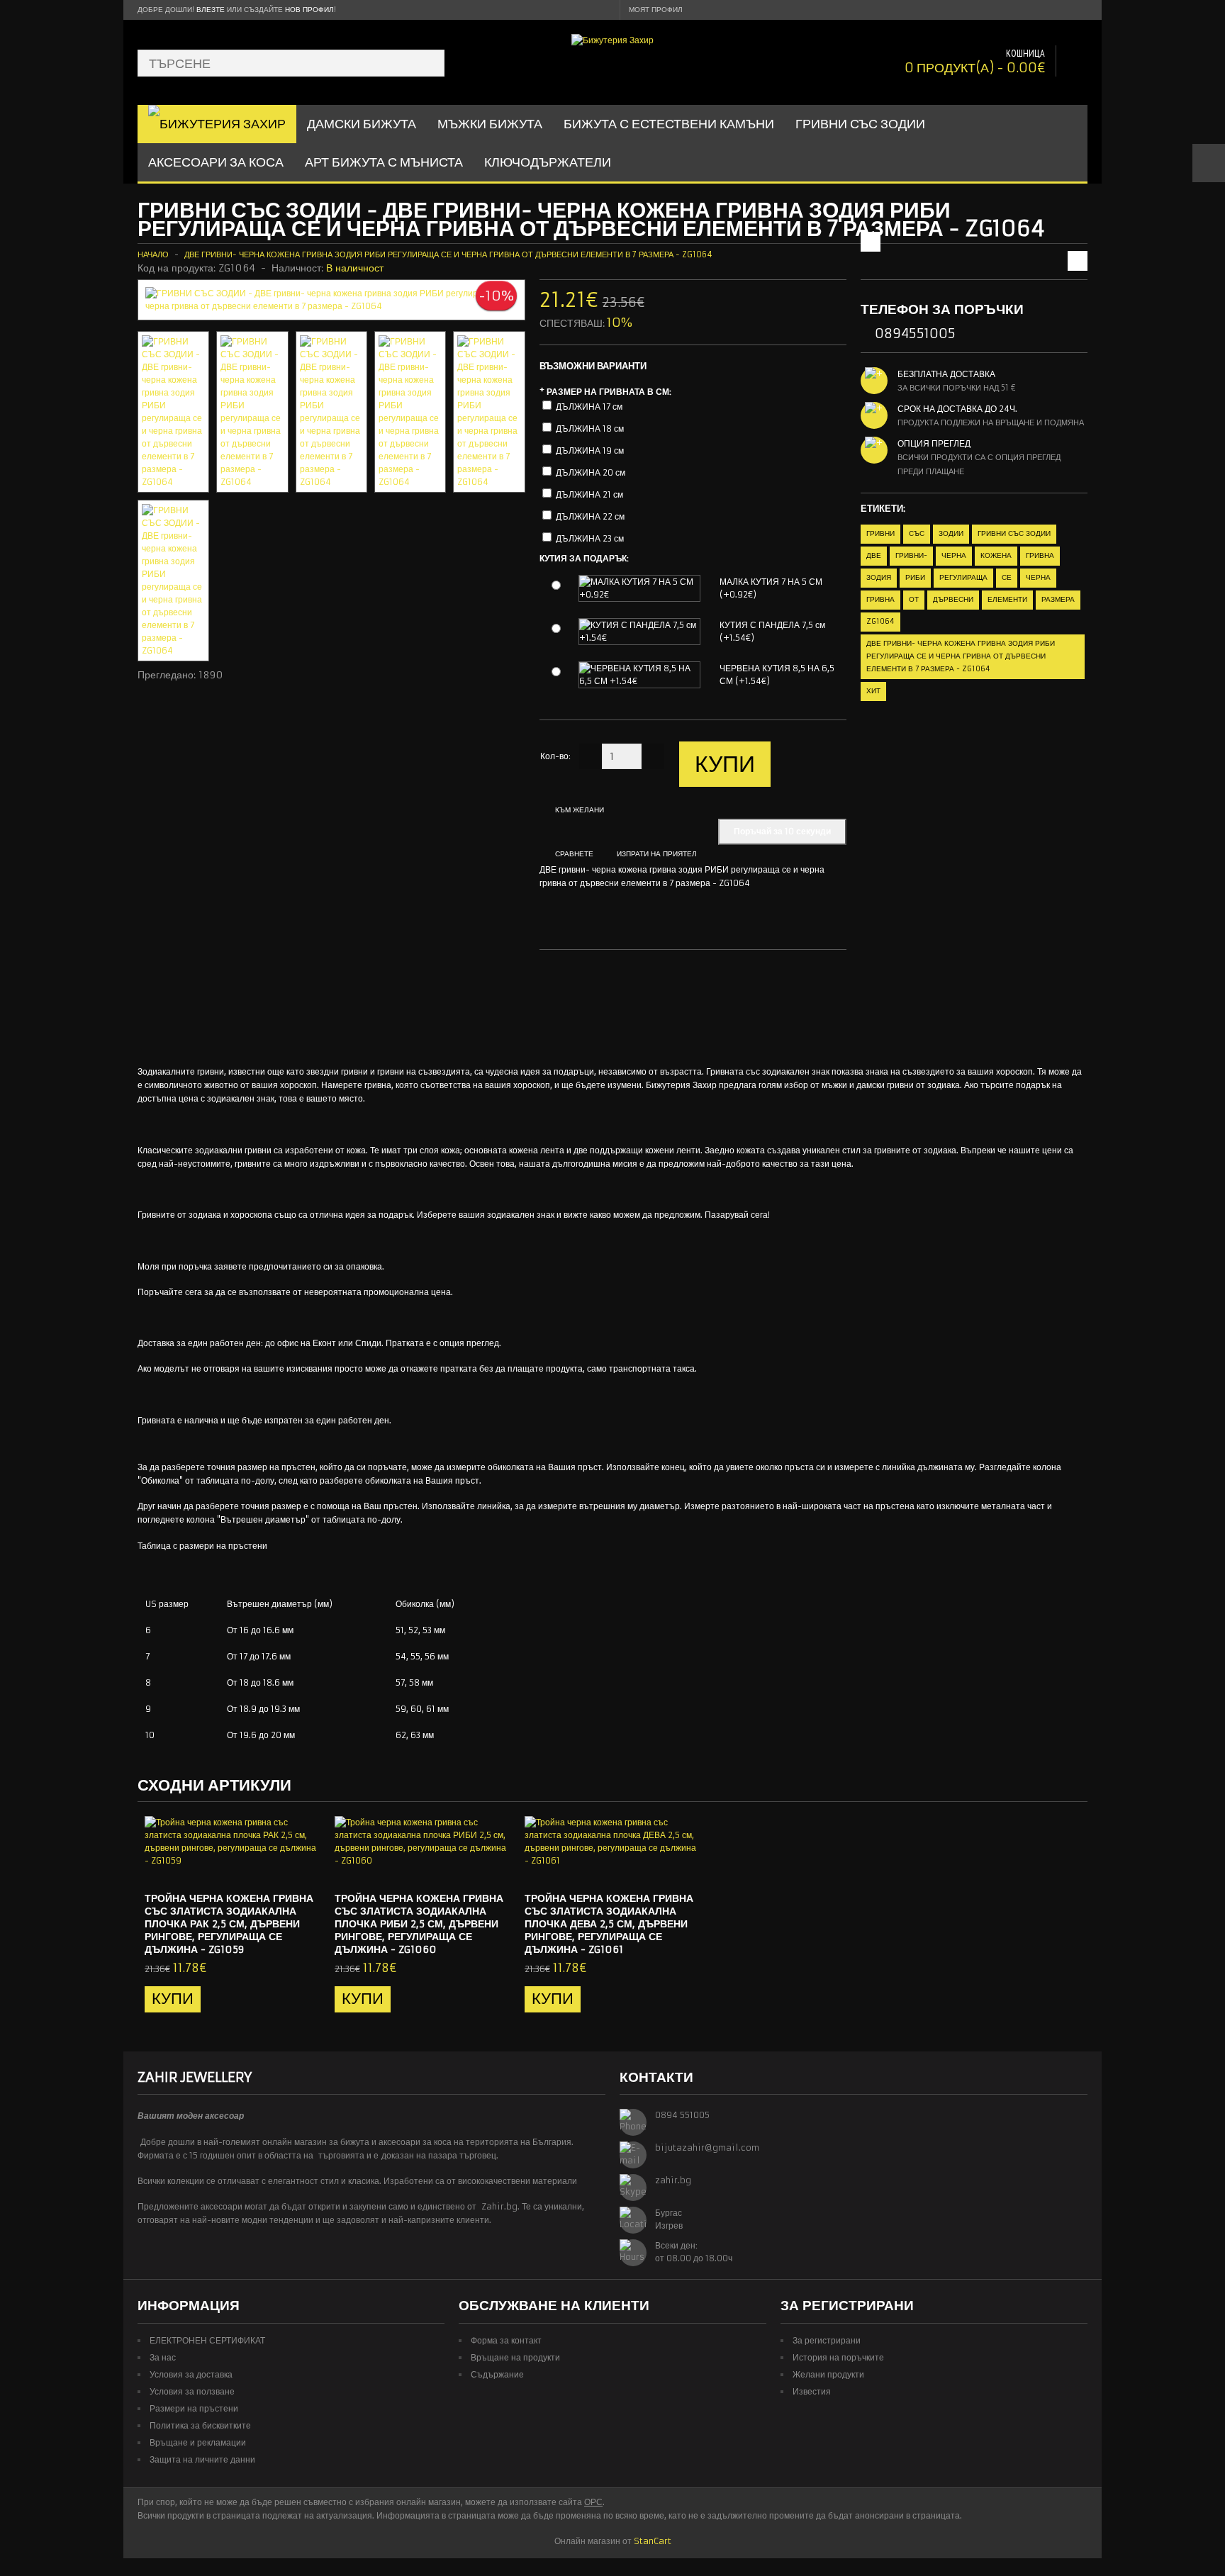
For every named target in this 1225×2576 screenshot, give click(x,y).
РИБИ (915, 577)
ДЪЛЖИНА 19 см (590, 450)
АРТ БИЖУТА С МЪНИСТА (384, 162)
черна (954, 555)
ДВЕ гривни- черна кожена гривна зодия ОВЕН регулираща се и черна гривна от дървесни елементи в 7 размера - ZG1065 (1010, 233)
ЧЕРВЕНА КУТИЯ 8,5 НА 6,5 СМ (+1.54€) (777, 674)
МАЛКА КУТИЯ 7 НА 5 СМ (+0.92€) (771, 588)
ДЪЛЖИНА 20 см (591, 472)
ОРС (593, 2502)
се (1007, 577)
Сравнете (574, 854)
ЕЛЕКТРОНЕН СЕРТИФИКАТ (207, 2340)
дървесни (953, 599)
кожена (996, 555)
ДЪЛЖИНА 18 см (590, 429)
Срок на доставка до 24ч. (957, 409)
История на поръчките (838, 2357)
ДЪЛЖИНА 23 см (590, 538)
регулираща (963, 577)
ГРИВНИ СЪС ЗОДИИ (860, 124)
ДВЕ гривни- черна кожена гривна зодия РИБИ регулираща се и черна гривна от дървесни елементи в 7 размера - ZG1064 (448, 254)
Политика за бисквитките (200, 2425)
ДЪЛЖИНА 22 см (590, 516)
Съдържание (497, 2374)
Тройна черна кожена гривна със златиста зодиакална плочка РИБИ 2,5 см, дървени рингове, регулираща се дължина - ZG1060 (419, 1924)
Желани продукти (828, 2374)
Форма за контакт (506, 2340)
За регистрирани (827, 2340)
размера (1058, 599)
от (914, 599)
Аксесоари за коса (216, 162)
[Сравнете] (305, 1869)
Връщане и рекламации (198, 2442)
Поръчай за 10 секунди (782, 831)
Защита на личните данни (202, 2459)
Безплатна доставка (946, 374)
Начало (153, 254)
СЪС (917, 533)
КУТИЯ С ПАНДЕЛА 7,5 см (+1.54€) (772, 631)
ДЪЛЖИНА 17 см (589, 407)
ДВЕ (874, 555)
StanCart (653, 2541)
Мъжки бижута (490, 124)
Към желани (580, 810)
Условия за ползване (192, 2391)
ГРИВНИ (880, 533)
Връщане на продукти (515, 2357)
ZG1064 (880, 621)
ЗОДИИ (951, 533)
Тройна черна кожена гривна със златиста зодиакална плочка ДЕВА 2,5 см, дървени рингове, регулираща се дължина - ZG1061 (609, 1924)
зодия (879, 577)
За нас (163, 2357)
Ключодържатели (548, 162)
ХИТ (873, 691)
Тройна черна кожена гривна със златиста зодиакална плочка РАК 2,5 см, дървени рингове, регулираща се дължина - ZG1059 (229, 1924)
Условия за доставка (191, 2374)
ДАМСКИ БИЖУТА (362, 124)
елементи (1007, 599)
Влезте (211, 10)
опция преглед (934, 443)
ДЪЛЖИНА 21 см (589, 494)
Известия (812, 2391)
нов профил (309, 10)
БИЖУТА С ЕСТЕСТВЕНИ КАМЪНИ (669, 124)
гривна (1040, 555)
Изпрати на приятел (657, 854)
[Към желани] (281, 1869)
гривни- (911, 555)
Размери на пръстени (194, 2408)
